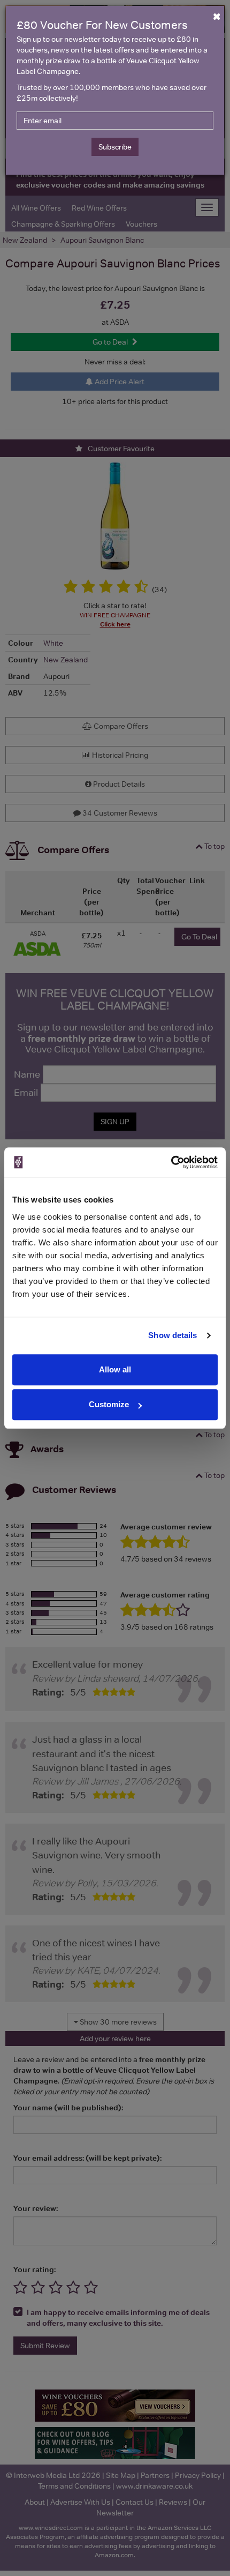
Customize (109, 1404)
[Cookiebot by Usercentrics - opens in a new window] (171, 1162)
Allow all (115, 1369)
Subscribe (115, 147)
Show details (172, 1335)
